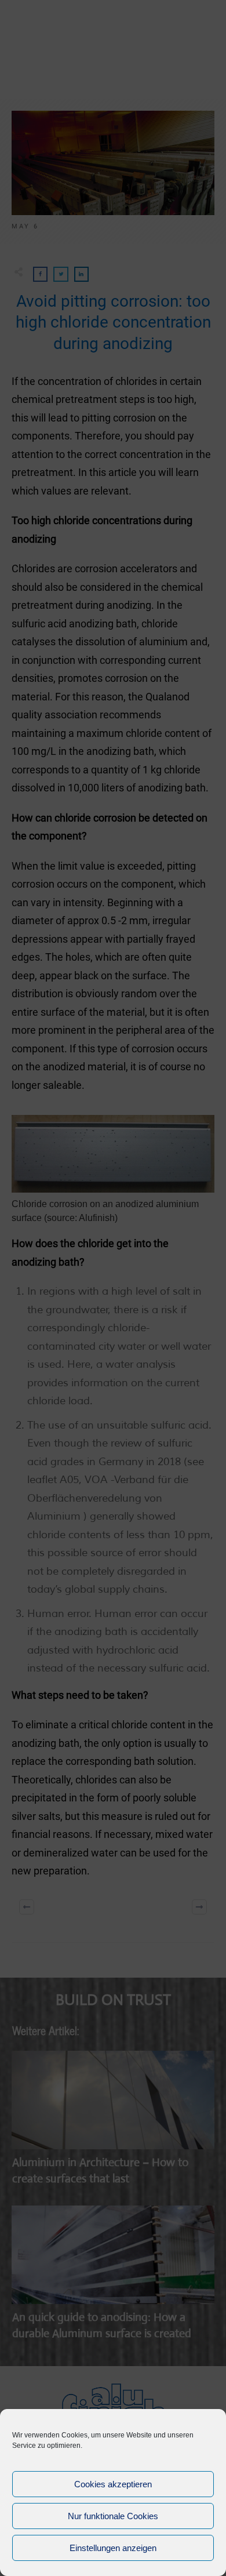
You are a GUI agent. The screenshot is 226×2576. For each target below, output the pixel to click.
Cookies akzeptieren (113, 2484)
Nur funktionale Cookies (113, 2516)
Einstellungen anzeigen (113, 2548)
